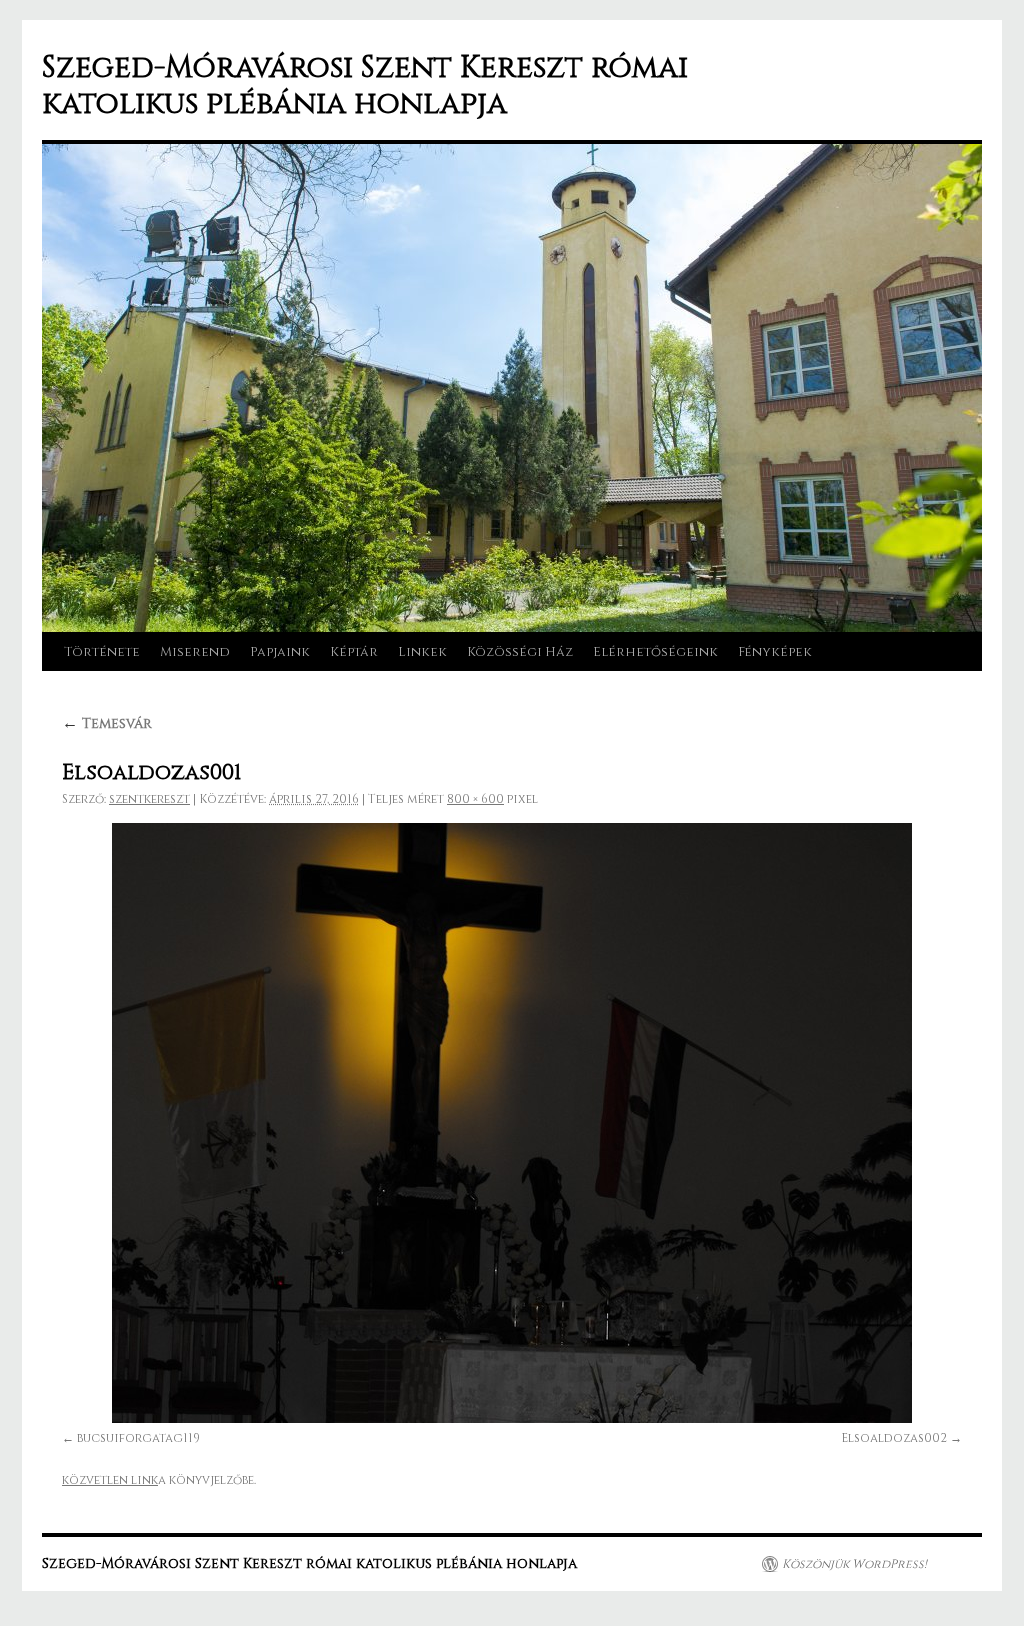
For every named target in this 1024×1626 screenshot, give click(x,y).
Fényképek (775, 652)
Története (102, 652)
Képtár (354, 652)
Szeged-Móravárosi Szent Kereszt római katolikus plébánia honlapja (365, 86)
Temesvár (107, 723)
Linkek (422, 652)
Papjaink (280, 652)
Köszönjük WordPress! (854, 1564)
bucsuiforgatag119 (138, 1438)
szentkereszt (149, 799)
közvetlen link (110, 1480)
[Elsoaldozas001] (512, 1123)
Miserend (195, 652)
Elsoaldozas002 (894, 1438)
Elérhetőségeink (655, 652)
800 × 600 (475, 799)
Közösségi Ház (520, 652)
